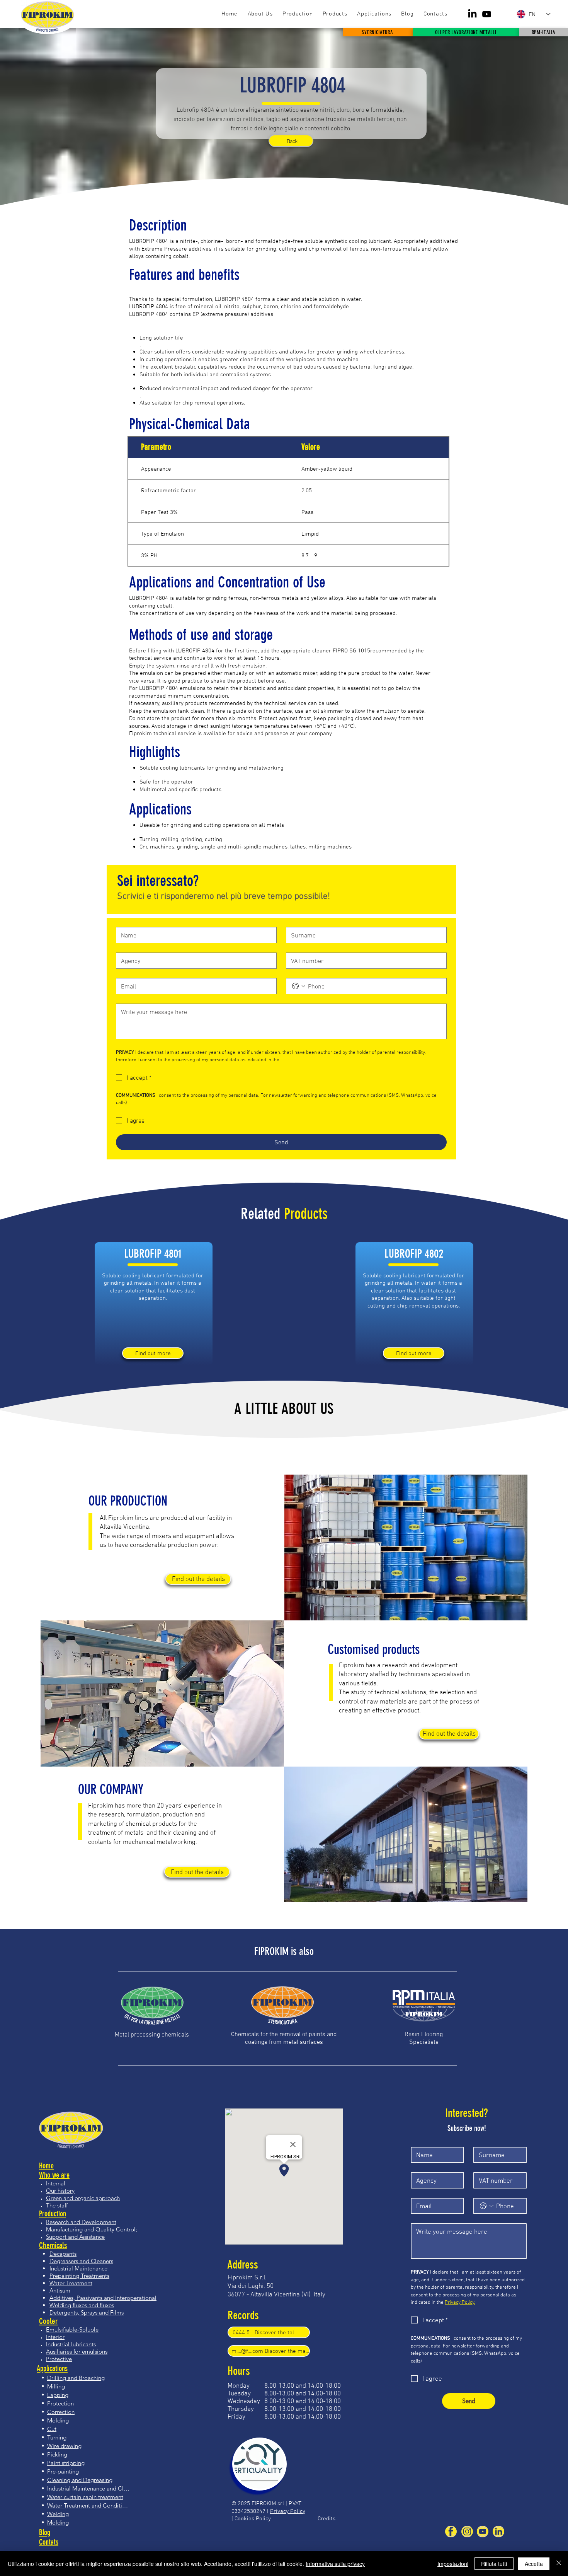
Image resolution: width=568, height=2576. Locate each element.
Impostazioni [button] (453, 2564)
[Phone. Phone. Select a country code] (299, 986)
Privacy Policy (288, 2511)
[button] (335, 14)
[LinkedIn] (472, 14)
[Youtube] (487, 14)
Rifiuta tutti (494, 2564)
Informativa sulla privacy (335, 2564)
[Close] (559, 2564)
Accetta (534, 2564)
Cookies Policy (253, 2518)
